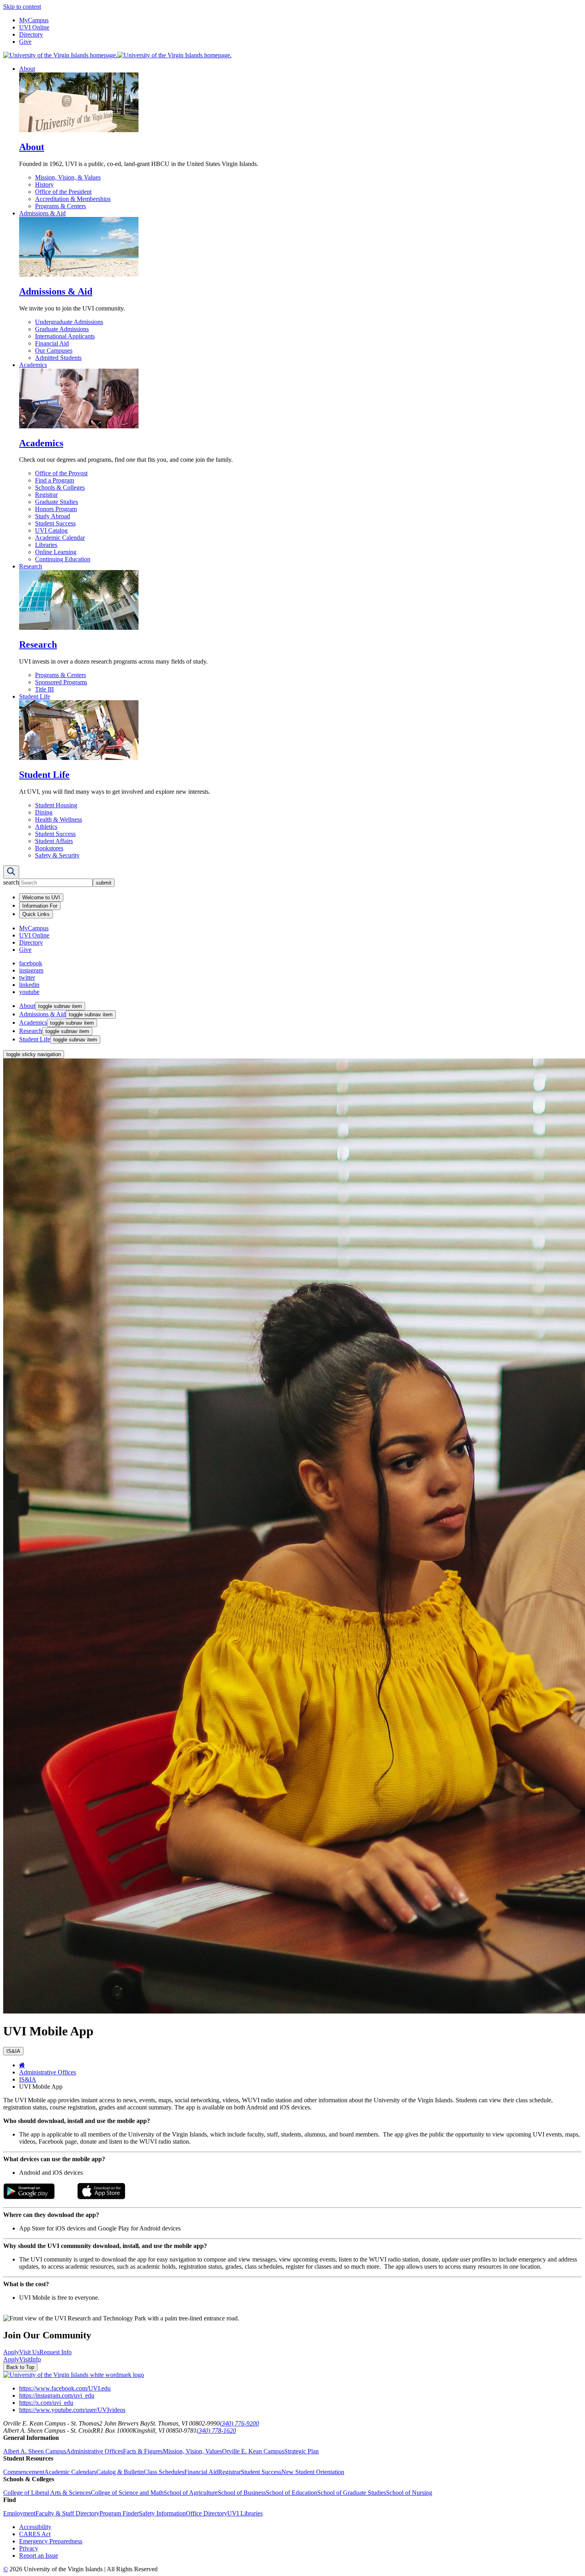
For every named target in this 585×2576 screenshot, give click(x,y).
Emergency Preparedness (51, 2541)
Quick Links (36, 914)
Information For (40, 906)
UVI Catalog (51, 530)
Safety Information (162, 2513)
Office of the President (63, 192)
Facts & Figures (143, 2451)
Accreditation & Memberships (73, 199)
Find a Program (55, 480)
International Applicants (65, 336)
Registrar (46, 495)
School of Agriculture (191, 2493)
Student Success (55, 523)
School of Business (242, 2493)
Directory (31, 34)
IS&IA (28, 2079)
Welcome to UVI (41, 897)
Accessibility (35, 2527)
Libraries (46, 545)
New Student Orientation (313, 2472)
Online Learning (56, 552)
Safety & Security (57, 855)
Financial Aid (52, 343)
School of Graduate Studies (352, 2493)
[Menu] (11, 872)
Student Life (35, 696)
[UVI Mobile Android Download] (29, 2197)
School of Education (292, 2493)
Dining (44, 812)
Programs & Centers (60, 206)
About (27, 69)
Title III (44, 689)
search (11, 882)
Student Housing (56, 805)
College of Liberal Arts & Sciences (47, 2493)
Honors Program (56, 509)
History (44, 185)
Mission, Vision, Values (192, 2451)
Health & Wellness (58, 819)
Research (31, 566)
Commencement (24, 2472)
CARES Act (35, 2534)
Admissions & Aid (42, 213)
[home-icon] (22, 2065)
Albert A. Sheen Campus (35, 2451)
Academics (33, 365)
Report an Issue (39, 2555)
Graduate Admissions (62, 329)
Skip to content (22, 7)
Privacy (29, 2548)
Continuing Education (63, 559)
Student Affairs (54, 841)
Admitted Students (58, 358)
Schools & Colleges (60, 487)
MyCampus (34, 20)
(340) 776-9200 (239, 2423)
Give (25, 42)
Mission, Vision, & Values (68, 177)
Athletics (46, 827)
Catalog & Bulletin (120, 2472)
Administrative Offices (48, 2072)
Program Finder (119, 2513)
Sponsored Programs (61, 682)
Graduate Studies (57, 502)
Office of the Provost (61, 473)
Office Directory (207, 2513)
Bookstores (49, 848)
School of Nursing (409, 2493)
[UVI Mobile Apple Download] (101, 2197)
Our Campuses (54, 351)
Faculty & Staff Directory (67, 2513)
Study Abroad (53, 516)
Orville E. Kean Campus (253, 2451)
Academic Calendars (70, 2472)
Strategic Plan (301, 2451)
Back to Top (20, 2367)
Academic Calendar (60, 538)
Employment (19, 2513)
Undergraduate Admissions (69, 322)
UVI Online (34, 27)
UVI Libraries (245, 2513)
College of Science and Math (127, 2493)
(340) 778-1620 (216, 2431)
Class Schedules (164, 2472)
